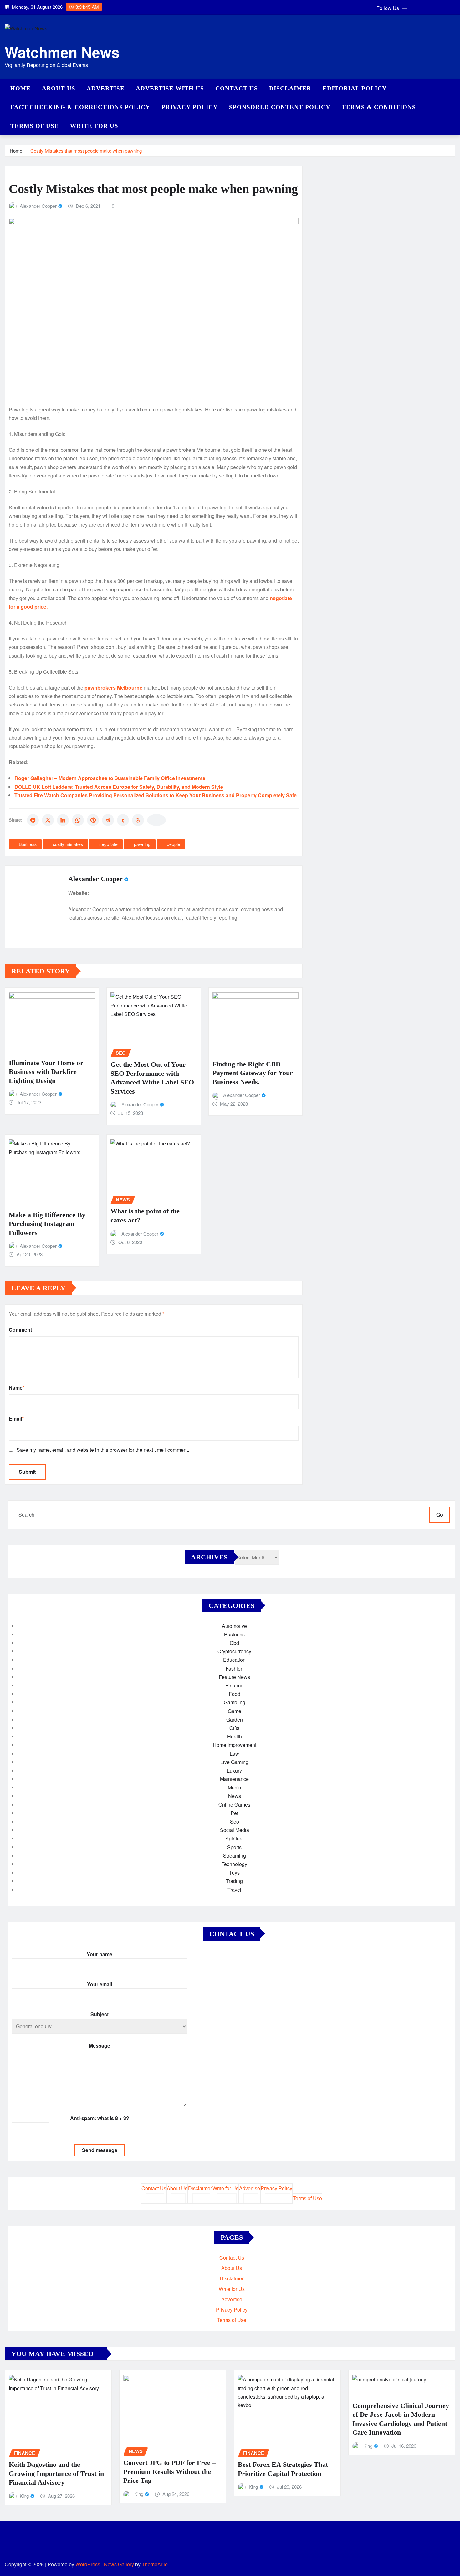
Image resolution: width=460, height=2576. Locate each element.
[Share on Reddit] (108, 820)
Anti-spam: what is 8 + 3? (100, 2118)
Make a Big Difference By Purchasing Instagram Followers (47, 1224)
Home (20, 88)
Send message (100, 2150)
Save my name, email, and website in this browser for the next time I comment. (103, 1450)
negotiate (108, 844)
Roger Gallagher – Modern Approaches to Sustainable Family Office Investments (110, 778)
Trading (234, 1881)
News (235, 1796)
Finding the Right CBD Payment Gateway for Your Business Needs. (253, 1073)
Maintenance (234, 1779)
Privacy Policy (190, 107)
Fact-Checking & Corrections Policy (80, 107)
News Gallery (119, 2564)
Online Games (234, 1805)
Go (440, 1515)
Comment (20, 1330)
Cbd (234, 1643)
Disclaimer (290, 88)
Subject (100, 2014)
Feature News (234, 1677)
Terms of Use (35, 126)
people (174, 844)
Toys (234, 1872)
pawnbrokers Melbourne (113, 688)
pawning (142, 844)
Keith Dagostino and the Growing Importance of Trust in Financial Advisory (56, 2473)
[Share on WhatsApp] (78, 820)
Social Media (235, 1830)
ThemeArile (155, 2564)
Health (235, 1736)
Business (28, 844)
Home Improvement (235, 1745)
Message (100, 2045)
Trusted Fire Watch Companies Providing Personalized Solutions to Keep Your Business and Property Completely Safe (156, 795)
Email (16, 1418)
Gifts (234, 1728)
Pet (234, 1813)
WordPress (88, 2564)
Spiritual (235, 1838)
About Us (59, 88)
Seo (235, 1821)
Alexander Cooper (38, 206)
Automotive (234, 1626)
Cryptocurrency (234, 1651)
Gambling (235, 1702)
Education (234, 1660)
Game (235, 1711)
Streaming (235, 1856)
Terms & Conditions (379, 107)
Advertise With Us (170, 88)
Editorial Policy (355, 88)
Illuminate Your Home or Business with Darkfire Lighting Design (46, 1072)
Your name (100, 1954)
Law (234, 1754)
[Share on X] (48, 820)
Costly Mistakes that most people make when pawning (86, 151)
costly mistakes (68, 844)
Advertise (106, 88)
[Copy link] (156, 820)
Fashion (235, 1668)
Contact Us (237, 88)
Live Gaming (234, 1762)
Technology (234, 1864)
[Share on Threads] (138, 820)
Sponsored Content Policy (280, 107)
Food (235, 1694)
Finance (234, 1685)
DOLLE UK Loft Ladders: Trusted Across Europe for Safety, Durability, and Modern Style (119, 787)
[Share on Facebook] (33, 820)
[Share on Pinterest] (93, 820)
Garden (235, 1719)
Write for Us (94, 126)
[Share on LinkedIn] (63, 820)
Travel (234, 1890)
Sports (234, 1847)
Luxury (234, 1770)
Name (17, 1387)
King (24, 2496)
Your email (100, 1984)
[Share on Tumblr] (123, 820)
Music (234, 1787)
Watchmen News (62, 52)
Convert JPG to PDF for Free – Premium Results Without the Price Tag (169, 2471)
